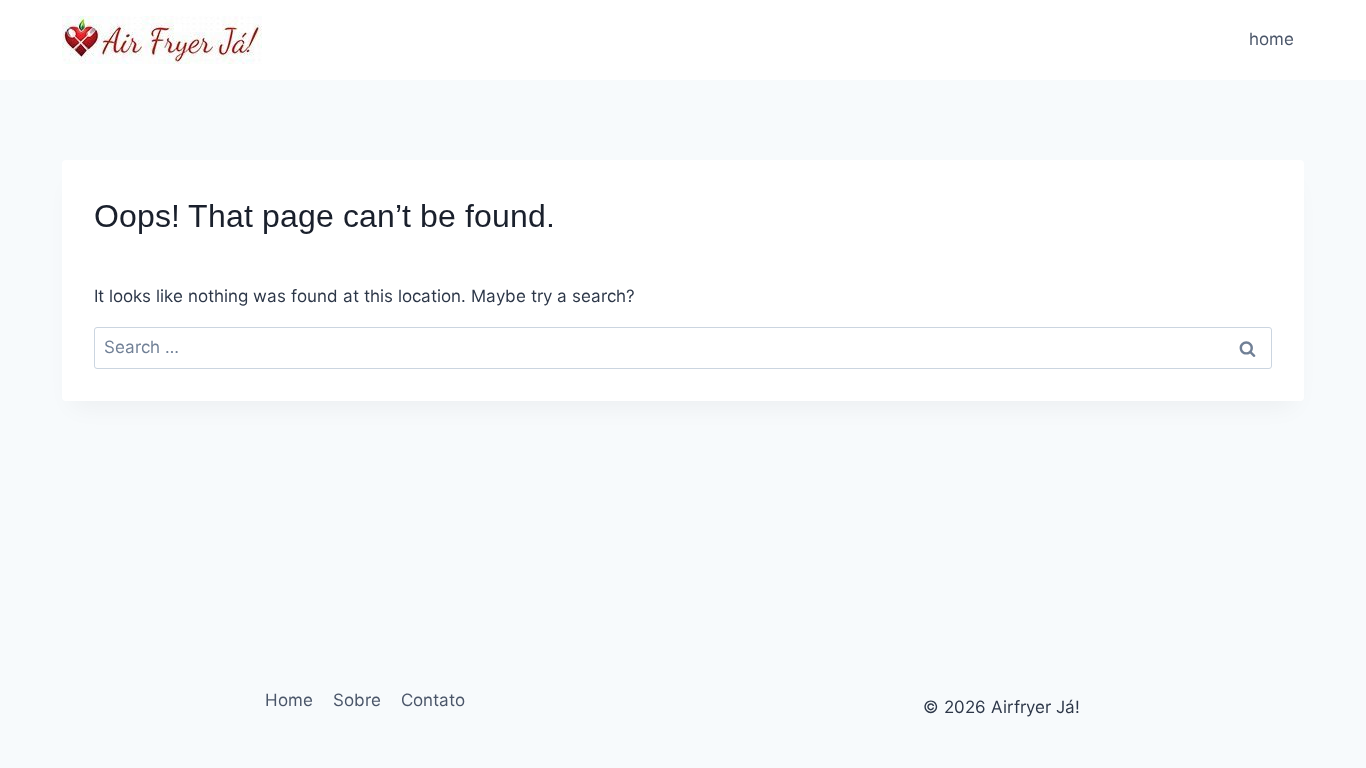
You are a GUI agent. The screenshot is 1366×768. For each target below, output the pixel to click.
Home (289, 700)
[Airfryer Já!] (162, 40)
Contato (433, 700)
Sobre (357, 700)
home (1271, 39)
